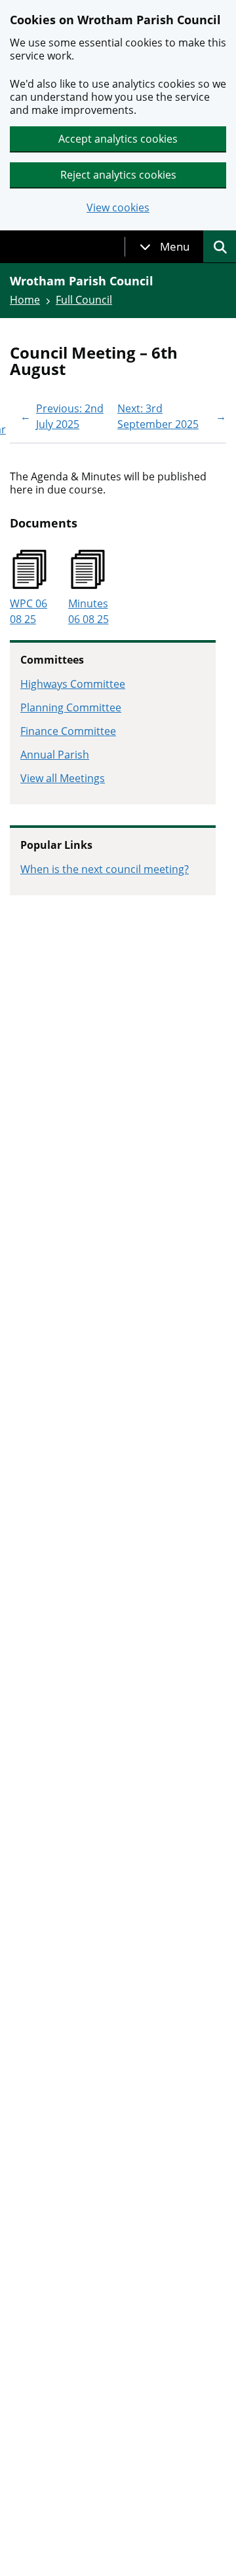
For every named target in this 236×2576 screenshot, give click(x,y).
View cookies (118, 208)
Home (25, 300)
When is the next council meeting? (105, 869)
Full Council (84, 300)
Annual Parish (55, 755)
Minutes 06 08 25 (88, 611)
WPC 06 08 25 (29, 611)
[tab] (165, 247)
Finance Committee (68, 731)
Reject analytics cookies (118, 175)
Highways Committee (73, 684)
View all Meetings (63, 778)
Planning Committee (71, 707)
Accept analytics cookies (118, 139)
